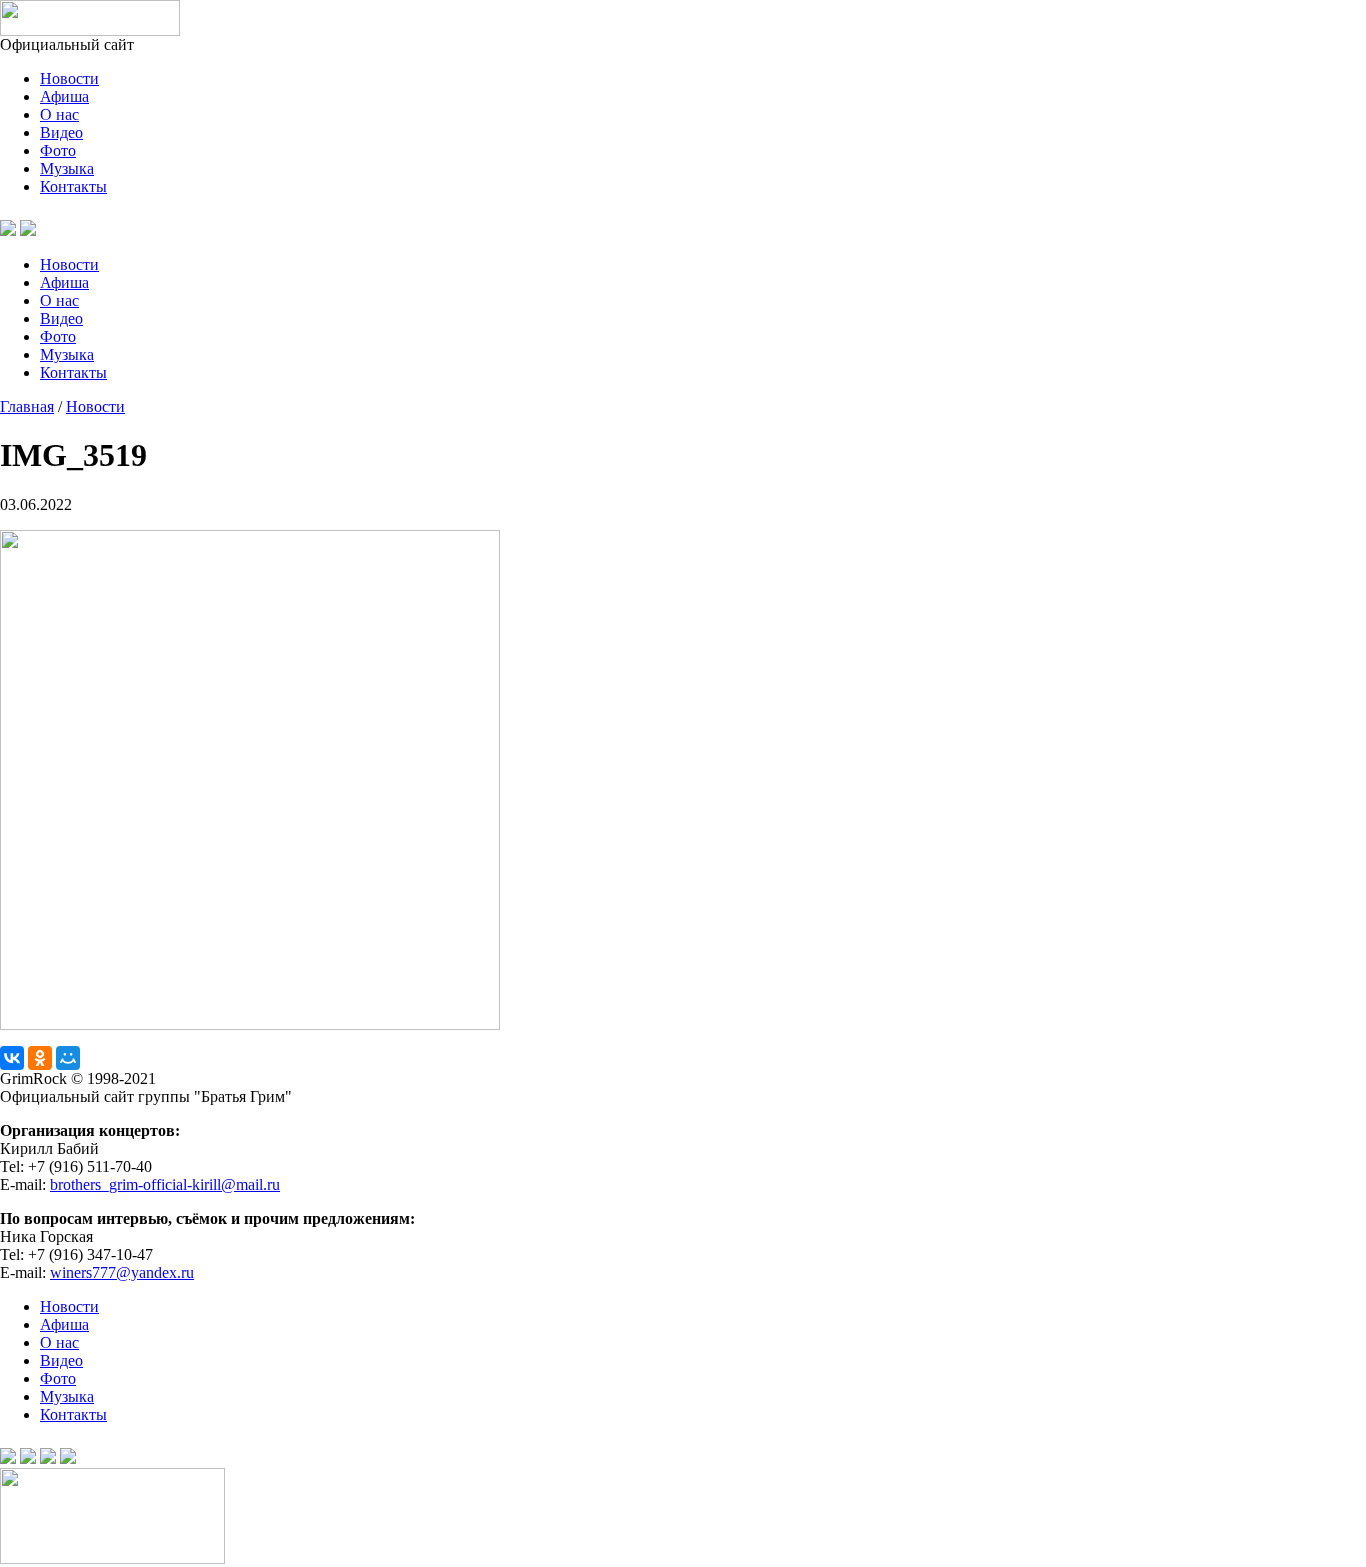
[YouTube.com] (52, 230)
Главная (27, 406)
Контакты (73, 186)
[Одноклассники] (40, 1058)
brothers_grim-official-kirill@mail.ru (165, 1184)
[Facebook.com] (28, 1458)
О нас (59, 114)
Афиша (64, 96)
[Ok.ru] (28, 230)
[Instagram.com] (68, 1458)
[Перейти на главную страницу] (90, 30)
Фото (58, 150)
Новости (69, 78)
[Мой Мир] (68, 1058)
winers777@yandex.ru (122, 1272)
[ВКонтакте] (12, 1058)
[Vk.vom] (8, 230)
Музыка (67, 168)
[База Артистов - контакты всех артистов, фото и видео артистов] (112, 1558)
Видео (61, 132)
